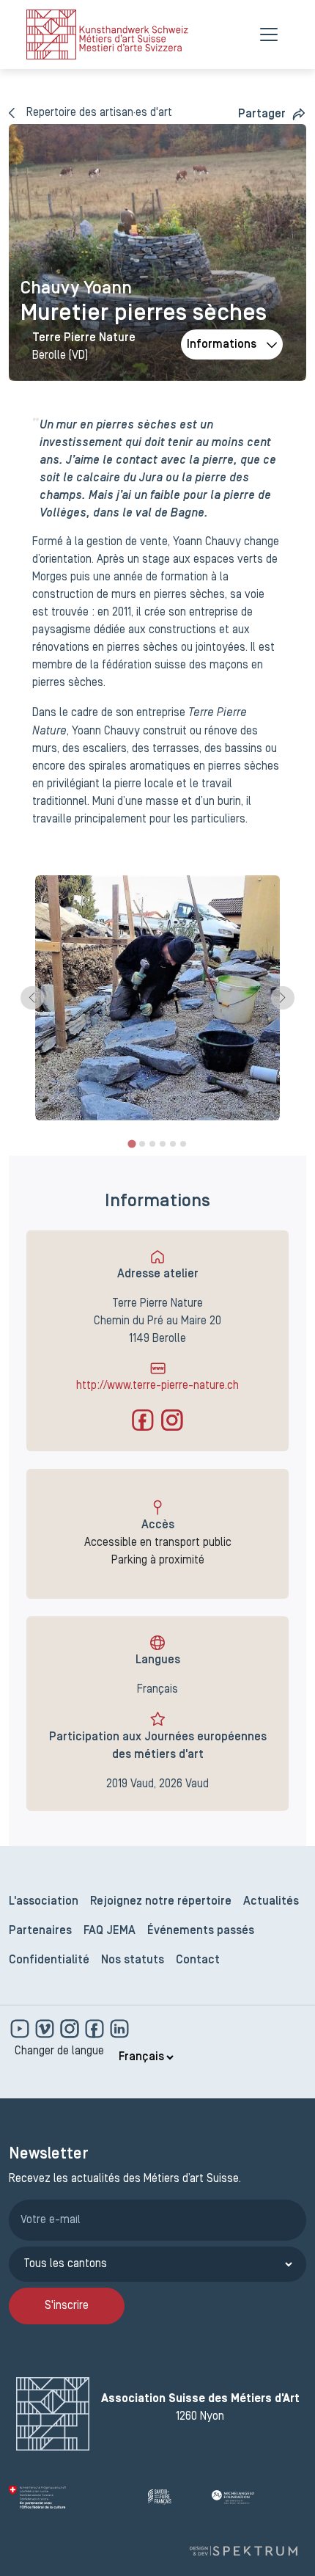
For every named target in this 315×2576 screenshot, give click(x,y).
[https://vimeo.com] (46, 2029)
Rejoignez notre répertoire (161, 1902)
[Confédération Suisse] (73, 2497)
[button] (272, 114)
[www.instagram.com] (71, 2029)
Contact (198, 1960)
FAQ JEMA (110, 1931)
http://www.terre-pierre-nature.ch (157, 1386)
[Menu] (269, 34)
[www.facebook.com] (96, 2029)
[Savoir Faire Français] (174, 2497)
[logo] (107, 34)
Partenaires (40, 1931)
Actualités (271, 1902)
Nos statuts (133, 1960)
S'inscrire (67, 2306)
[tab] (131, 1143)
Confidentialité (49, 1960)
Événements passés (201, 1931)
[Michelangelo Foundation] (259, 2497)
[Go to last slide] (32, 998)
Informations (222, 345)
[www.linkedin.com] (119, 2029)
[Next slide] (283, 998)
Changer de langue (59, 2051)
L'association (44, 1902)
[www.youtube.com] (21, 2029)
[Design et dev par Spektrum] (243, 2551)
